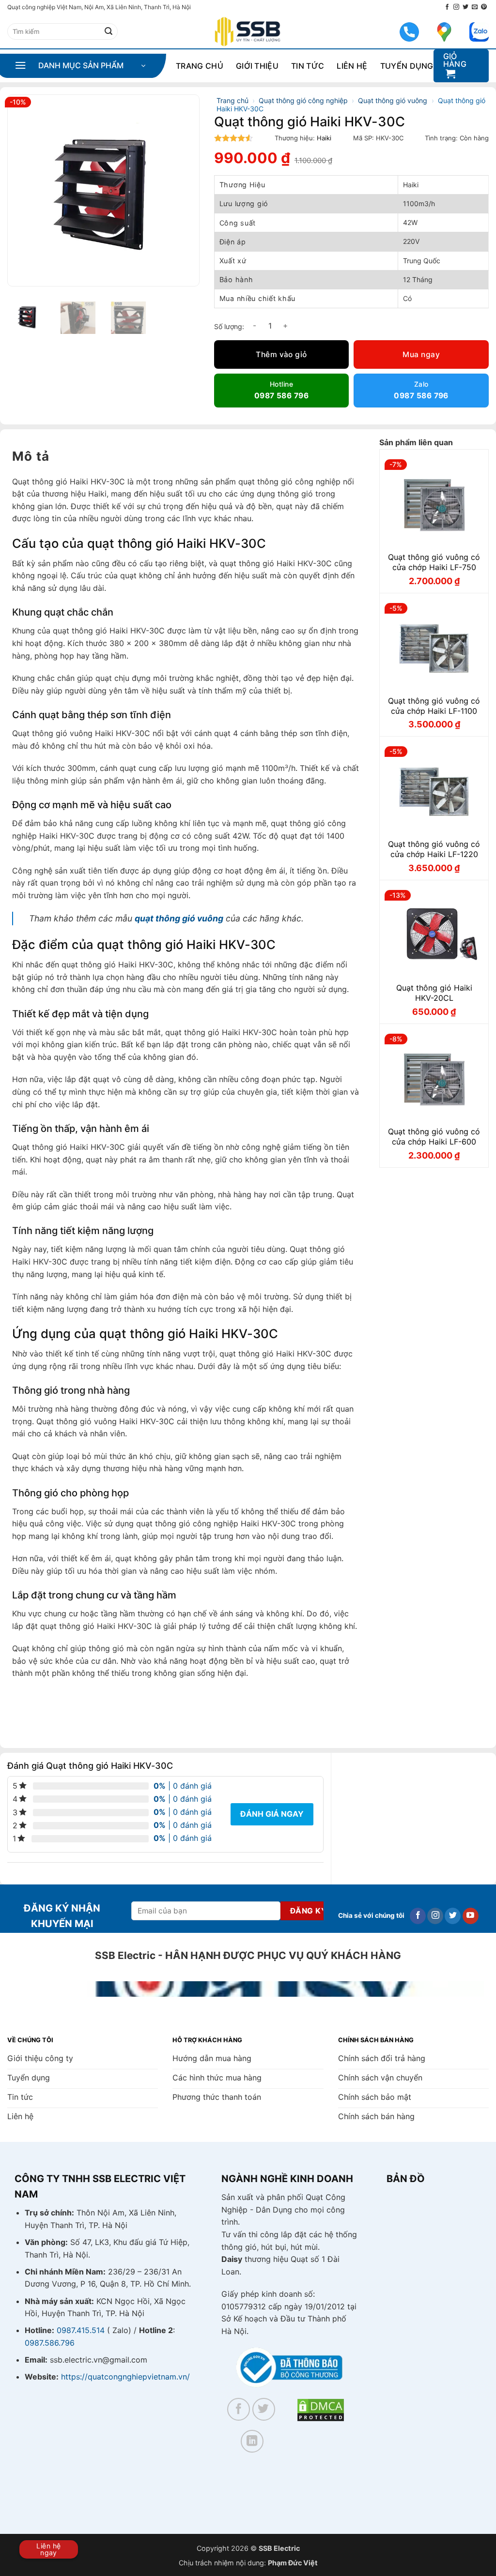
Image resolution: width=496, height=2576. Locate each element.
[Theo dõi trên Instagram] (456, 7)
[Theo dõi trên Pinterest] (484, 7)
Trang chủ (200, 66)
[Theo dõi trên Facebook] (447, 7)
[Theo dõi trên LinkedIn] (252, 2441)
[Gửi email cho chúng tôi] (475, 7)
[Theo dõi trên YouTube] (471, 1916)
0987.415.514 (81, 2330)
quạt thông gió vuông (179, 918)
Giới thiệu (257, 66)
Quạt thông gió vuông (393, 100)
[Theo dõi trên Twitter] (465, 7)
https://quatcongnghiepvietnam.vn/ (125, 2377)
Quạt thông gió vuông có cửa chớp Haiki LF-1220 (434, 849)
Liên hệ (352, 66)
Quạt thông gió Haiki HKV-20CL (434, 993)
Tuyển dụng (407, 66)
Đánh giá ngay (272, 1814)
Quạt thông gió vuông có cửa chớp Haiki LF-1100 (434, 706)
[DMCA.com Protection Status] (321, 2409)
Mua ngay (421, 354)
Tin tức (308, 66)
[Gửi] (108, 31)
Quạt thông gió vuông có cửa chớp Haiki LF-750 (434, 562)
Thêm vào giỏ (281, 354)
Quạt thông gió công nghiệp (303, 100)
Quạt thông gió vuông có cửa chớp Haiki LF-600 (434, 1137)
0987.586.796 (50, 2343)
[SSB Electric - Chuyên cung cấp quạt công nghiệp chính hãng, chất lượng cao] (248, 32)
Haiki (324, 138)
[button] (80, 66)
